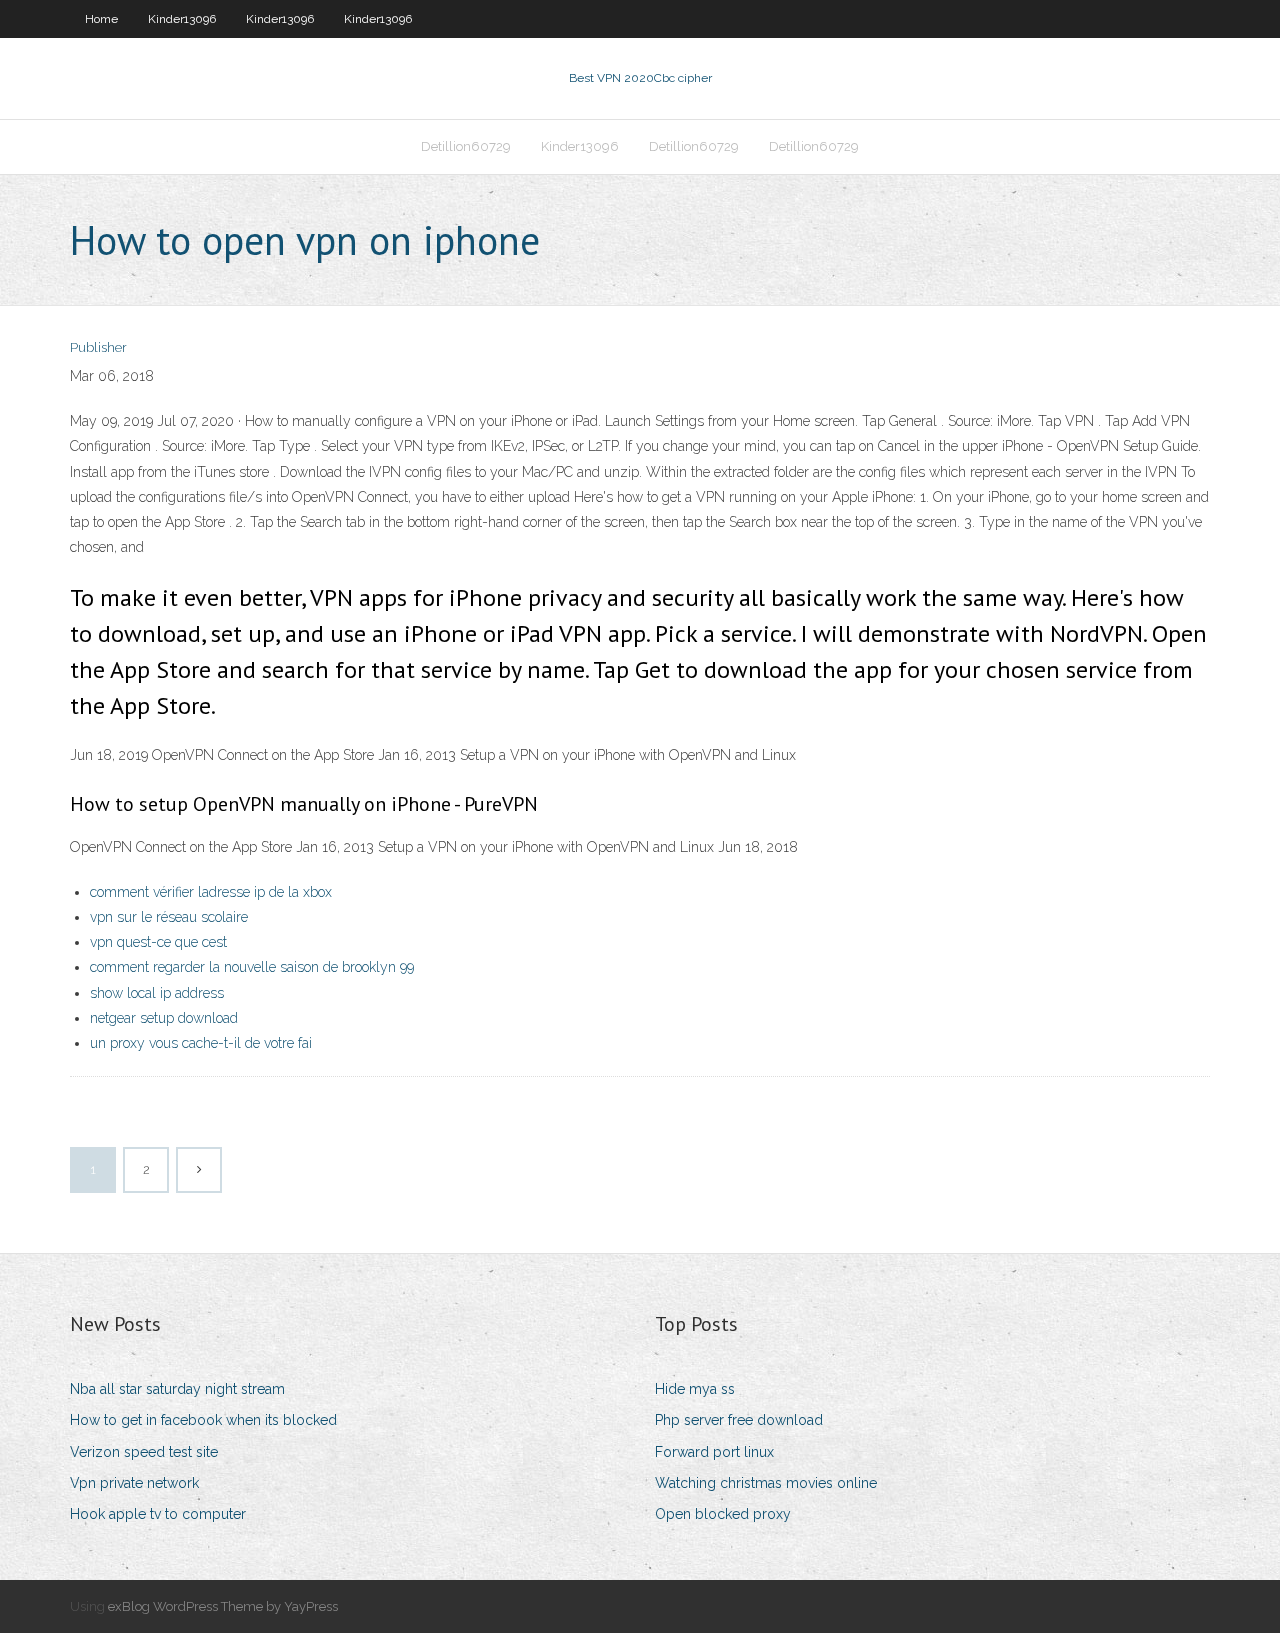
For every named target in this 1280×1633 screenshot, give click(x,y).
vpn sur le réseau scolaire (169, 917)
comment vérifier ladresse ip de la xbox (211, 892)
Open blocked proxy (723, 1514)
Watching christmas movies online (766, 1483)
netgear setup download (164, 1018)
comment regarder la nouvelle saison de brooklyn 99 (252, 967)
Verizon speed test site (144, 1452)
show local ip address (157, 993)
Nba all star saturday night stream (177, 1389)
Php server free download (739, 1420)
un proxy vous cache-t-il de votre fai (201, 1043)
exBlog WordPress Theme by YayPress (223, 1606)
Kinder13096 (182, 19)
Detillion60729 (466, 146)
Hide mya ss (695, 1389)
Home (101, 19)
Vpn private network (134, 1483)
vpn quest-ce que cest (158, 942)
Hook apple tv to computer (158, 1514)
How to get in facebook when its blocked (203, 1420)
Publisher (98, 347)
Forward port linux (714, 1452)
